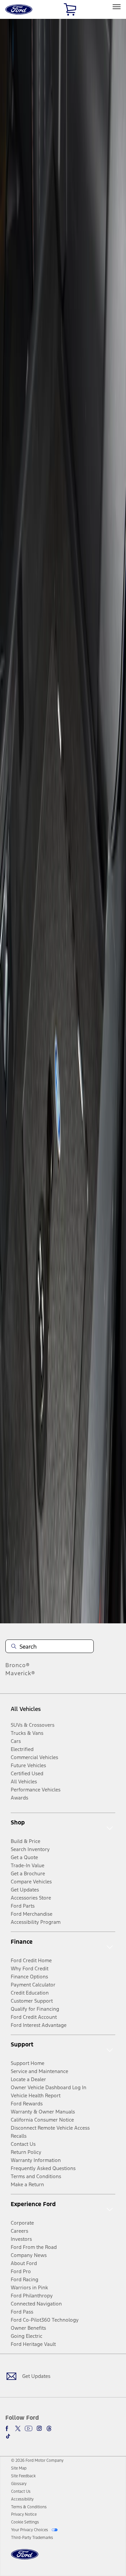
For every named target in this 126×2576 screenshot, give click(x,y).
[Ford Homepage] (25, 2558)
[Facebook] (8, 2428)
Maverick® (20, 1673)
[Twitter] (18, 2428)
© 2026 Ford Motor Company (37, 2460)
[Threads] (49, 2428)
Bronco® (18, 1665)
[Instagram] (39, 2428)
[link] (19, 2468)
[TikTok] (8, 2436)
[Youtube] (29, 2428)
